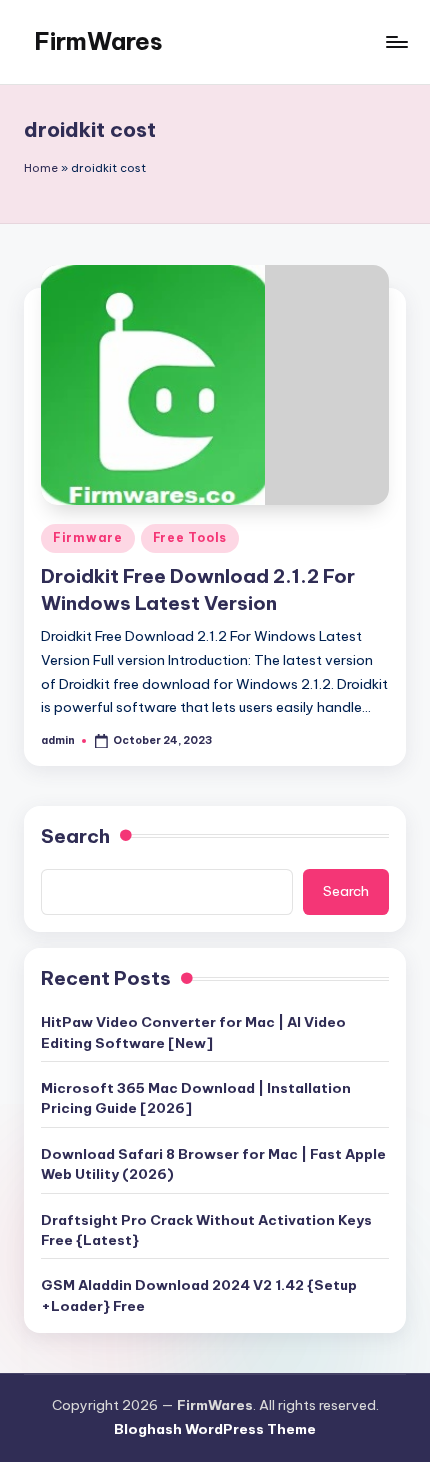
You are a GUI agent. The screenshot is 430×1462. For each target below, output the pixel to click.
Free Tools (190, 537)
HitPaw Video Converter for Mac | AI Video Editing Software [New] (193, 1032)
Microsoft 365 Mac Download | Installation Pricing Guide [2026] (196, 1098)
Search (75, 836)
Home (41, 168)
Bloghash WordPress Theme (215, 1429)
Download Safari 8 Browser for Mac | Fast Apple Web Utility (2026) (213, 1164)
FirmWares (98, 41)
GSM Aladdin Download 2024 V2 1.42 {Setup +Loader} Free (199, 1295)
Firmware (88, 537)
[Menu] (396, 41)
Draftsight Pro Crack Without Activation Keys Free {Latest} (206, 1230)
